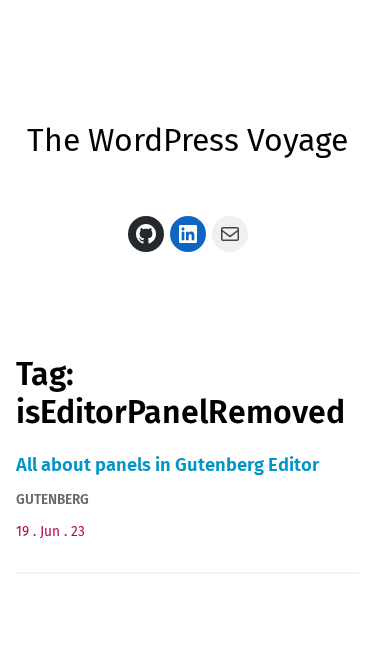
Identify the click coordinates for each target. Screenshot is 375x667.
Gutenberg (52, 499)
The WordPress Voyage (187, 140)
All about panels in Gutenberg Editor (167, 465)
